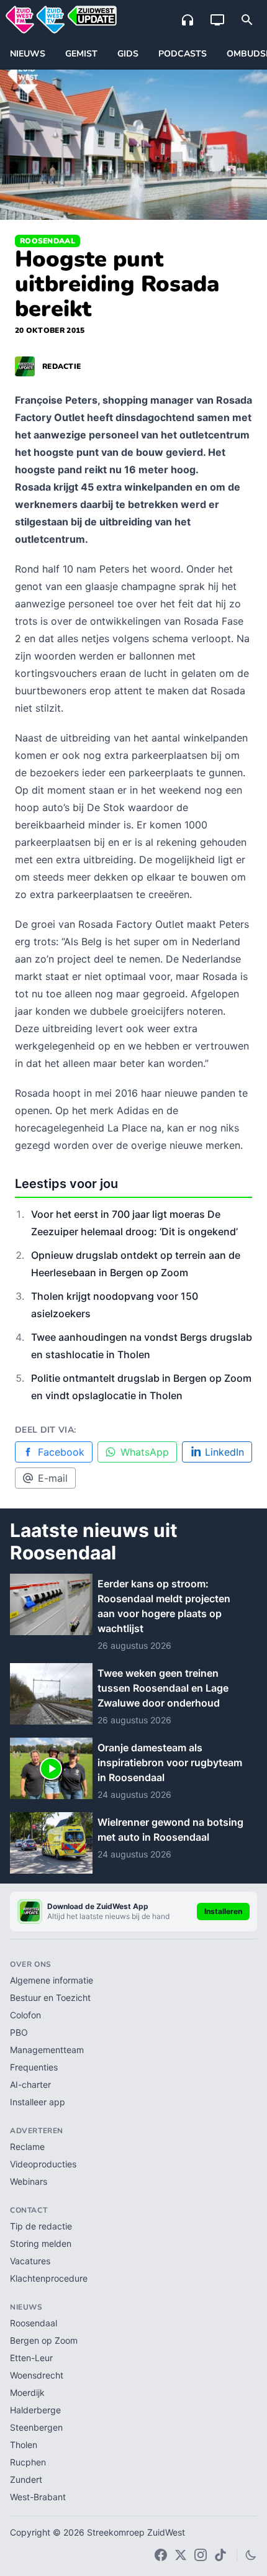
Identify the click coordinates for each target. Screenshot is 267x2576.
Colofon (25, 2015)
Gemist (81, 54)
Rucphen (28, 2462)
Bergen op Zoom (44, 2340)
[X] (181, 2555)
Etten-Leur (31, 2358)
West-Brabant (38, 2497)
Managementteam (47, 2050)
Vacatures (30, 2261)
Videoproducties (43, 2164)
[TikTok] (220, 2555)
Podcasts (183, 54)
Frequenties (34, 2067)
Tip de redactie (41, 2226)
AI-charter (30, 2084)
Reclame (27, 2147)
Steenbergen (36, 2427)
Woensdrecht (37, 2375)
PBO (19, 2032)
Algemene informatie (52, 1980)
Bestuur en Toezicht (50, 1998)
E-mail (53, 1478)
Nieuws (28, 54)
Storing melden (41, 2243)
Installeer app (38, 2102)
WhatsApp (145, 1452)
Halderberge (35, 2410)
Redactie (61, 366)
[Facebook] (161, 2555)
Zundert (26, 2479)
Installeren (223, 1911)
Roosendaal (48, 241)
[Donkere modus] (251, 2555)
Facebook (61, 1452)
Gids (128, 54)
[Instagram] (201, 2555)
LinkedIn (224, 1452)
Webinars (29, 2181)
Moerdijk (27, 2392)
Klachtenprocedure (49, 2278)
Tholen (24, 2445)
